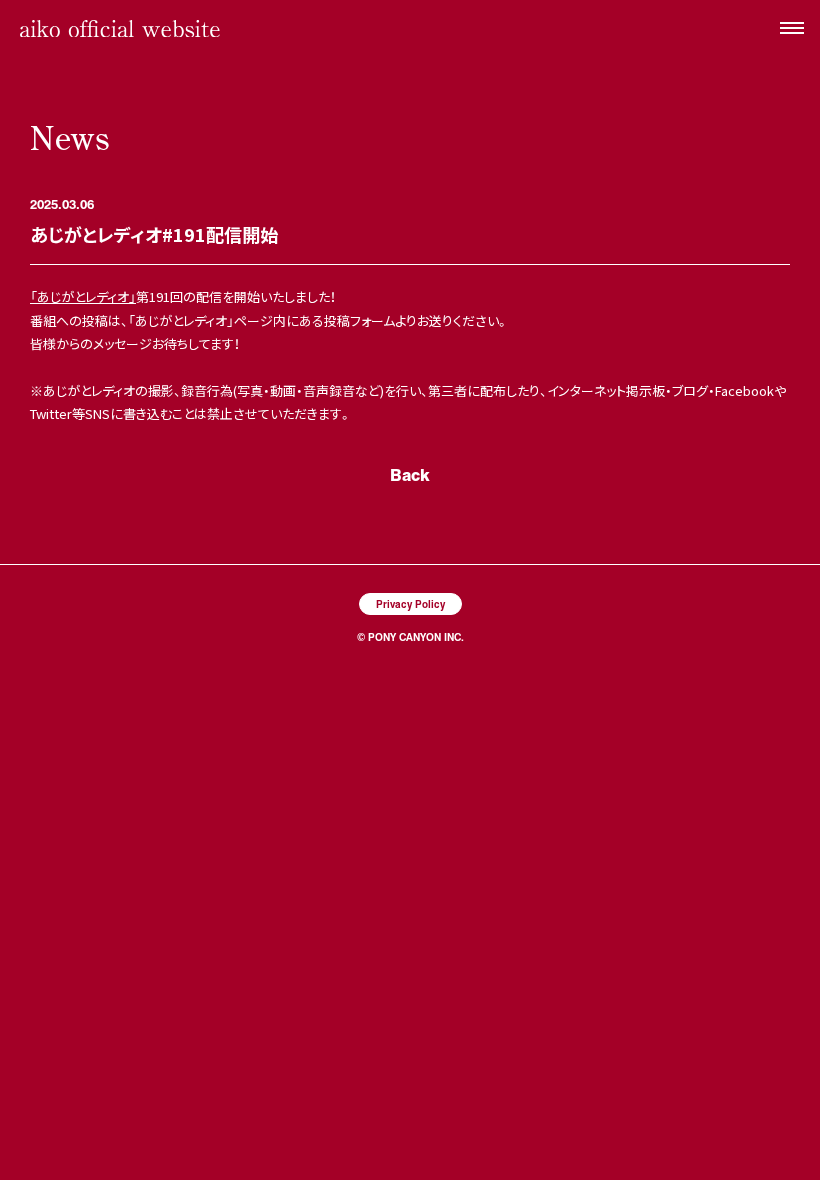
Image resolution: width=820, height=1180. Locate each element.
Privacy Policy (410, 603)
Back (410, 474)
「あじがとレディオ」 (83, 296)
